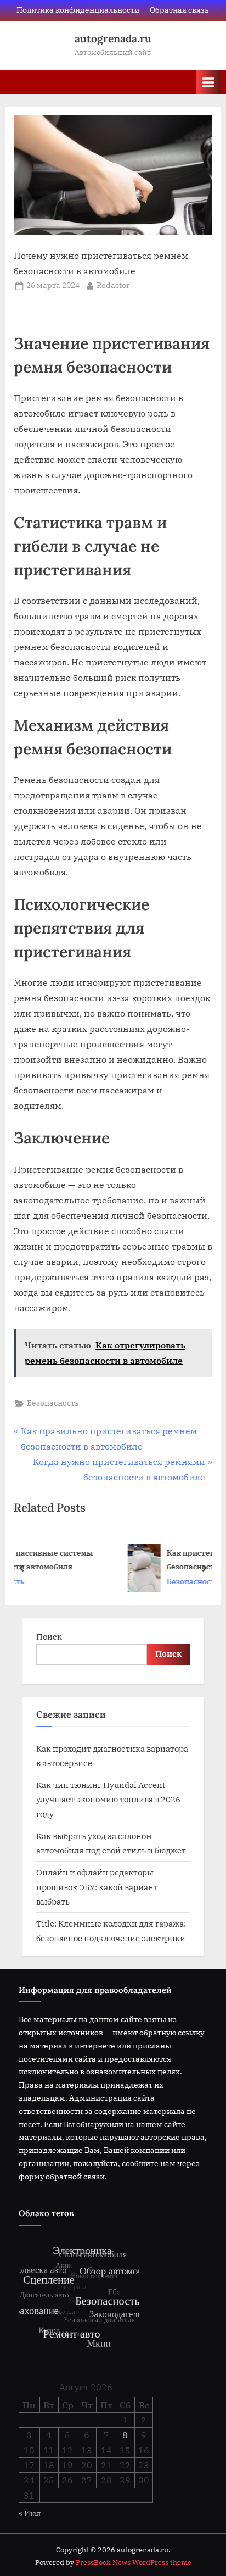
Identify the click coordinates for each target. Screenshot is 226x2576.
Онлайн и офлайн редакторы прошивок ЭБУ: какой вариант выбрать (97, 1887)
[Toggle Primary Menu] (208, 82)
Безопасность (53, 1403)
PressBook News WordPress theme (134, 2563)
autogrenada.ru (113, 38)
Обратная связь (179, 10)
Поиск (49, 1636)
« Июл (30, 2513)
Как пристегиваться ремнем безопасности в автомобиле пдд (137, 1559)
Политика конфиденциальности (78, 10)
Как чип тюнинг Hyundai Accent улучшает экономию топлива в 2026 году (108, 1799)
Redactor (113, 285)
